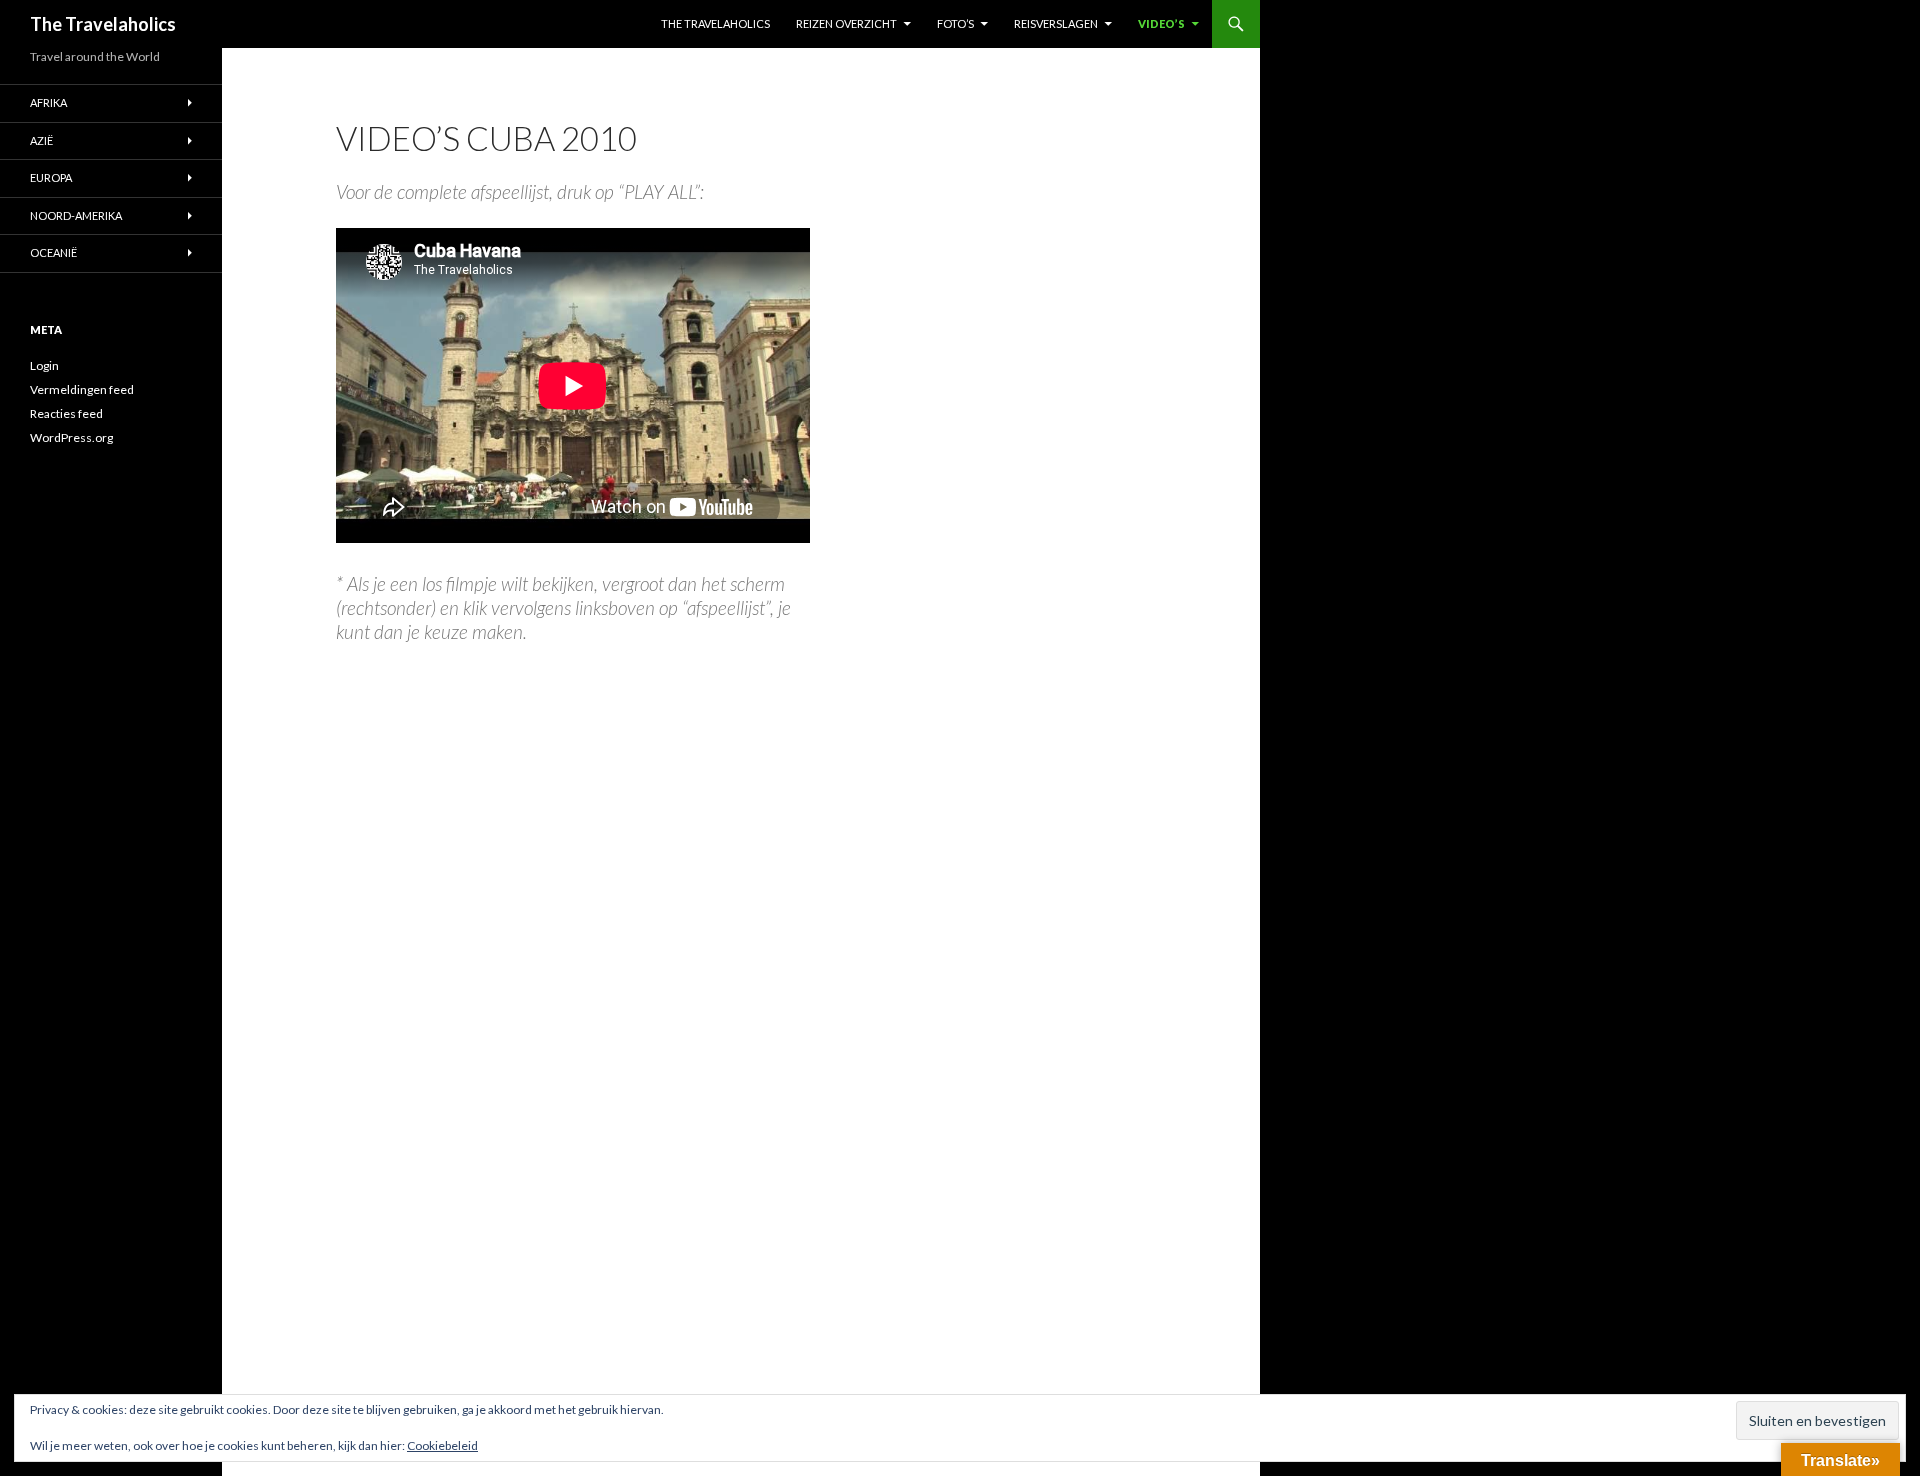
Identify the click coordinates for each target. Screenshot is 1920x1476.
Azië (41, 140)
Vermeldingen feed (82, 389)
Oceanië (53, 252)
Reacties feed (66, 413)
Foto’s (955, 23)
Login (44, 365)
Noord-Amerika (76, 215)
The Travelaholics (103, 24)
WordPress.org (71, 437)
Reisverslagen (1056, 23)
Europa (51, 177)
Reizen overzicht (846, 23)
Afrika (48, 102)
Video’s (1161, 23)
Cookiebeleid (442, 1445)
